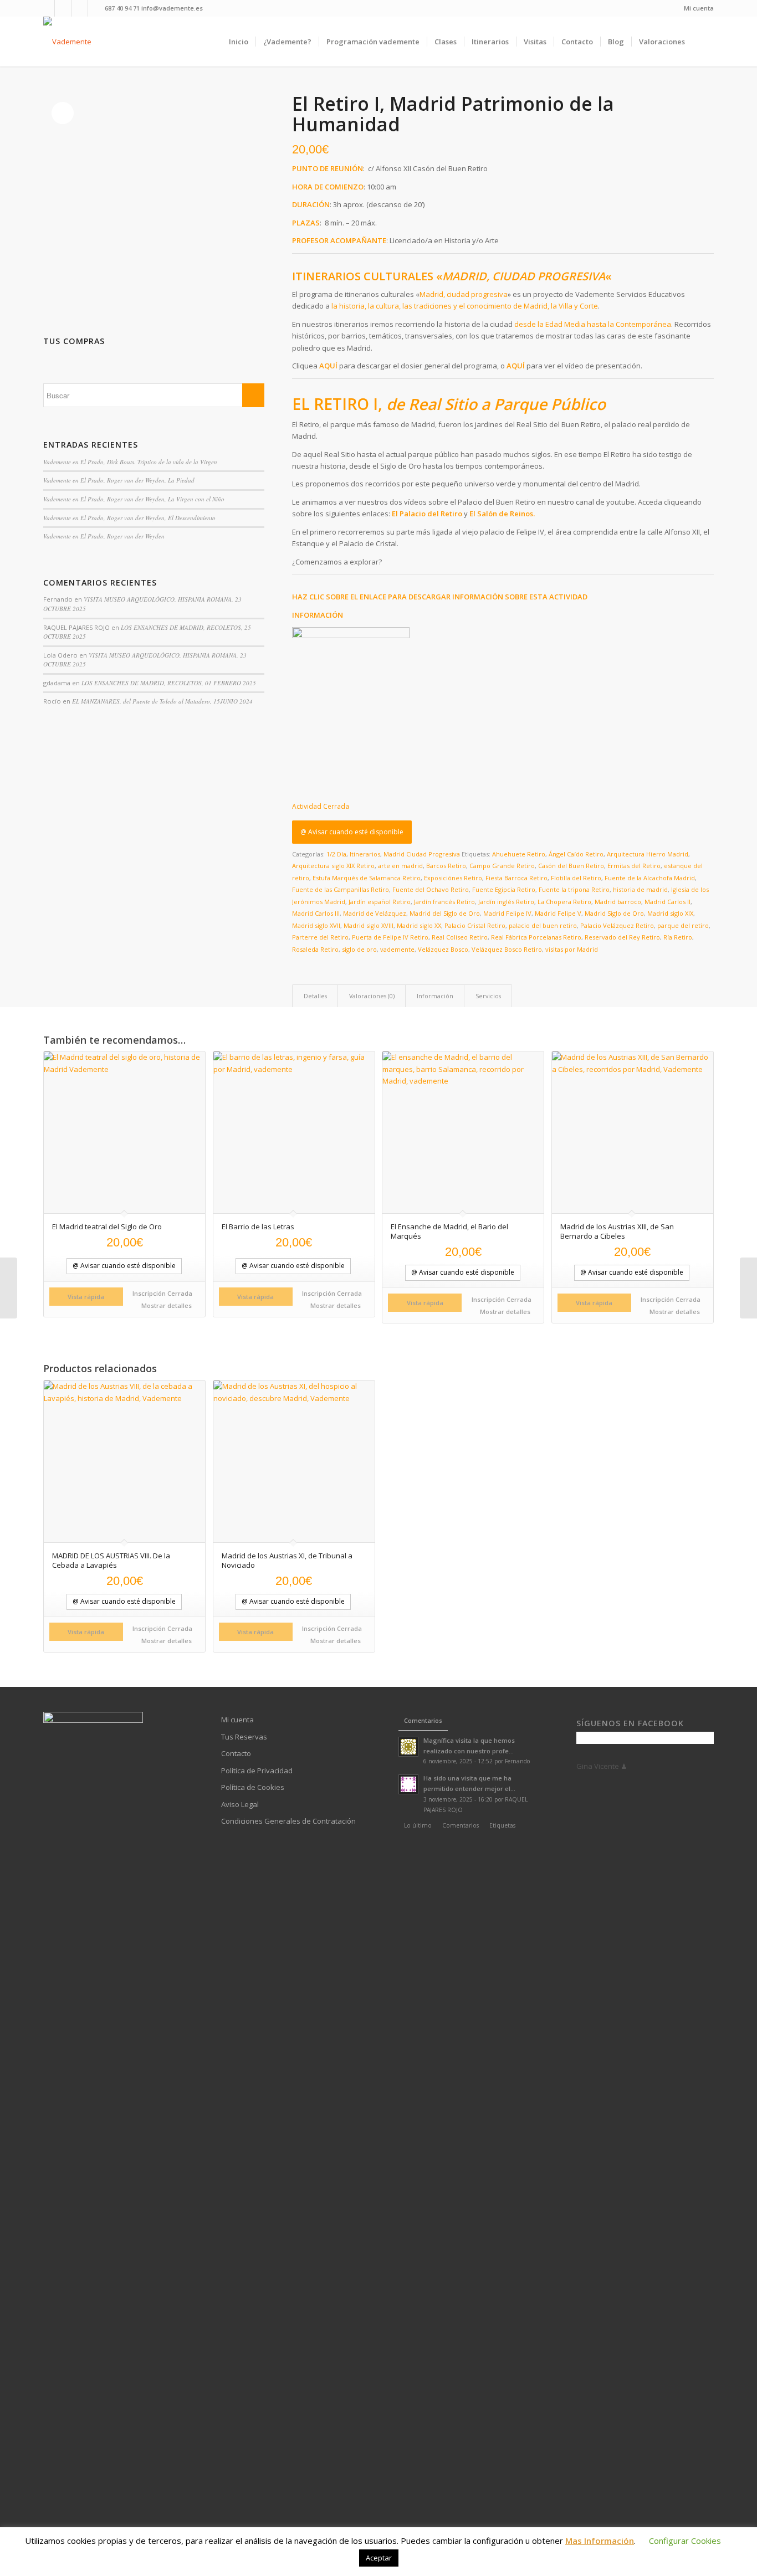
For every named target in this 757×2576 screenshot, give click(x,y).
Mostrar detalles (166, 1305)
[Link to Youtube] (63, 8)
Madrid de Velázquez (375, 913)
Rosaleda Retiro (315, 949)
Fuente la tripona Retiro (574, 889)
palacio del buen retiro (543, 925)
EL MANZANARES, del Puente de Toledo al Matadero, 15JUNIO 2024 (162, 701)
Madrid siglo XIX (670, 913)
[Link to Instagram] (80, 8)
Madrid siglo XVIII (369, 925)
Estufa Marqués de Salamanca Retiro (367, 878)
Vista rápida (86, 1297)
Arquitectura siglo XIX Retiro (333, 866)
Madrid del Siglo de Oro (445, 913)
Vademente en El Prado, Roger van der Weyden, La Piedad (119, 480)
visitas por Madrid (572, 949)
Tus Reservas (244, 1737)
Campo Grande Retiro (502, 866)
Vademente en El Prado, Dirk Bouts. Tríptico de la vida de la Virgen (130, 462)
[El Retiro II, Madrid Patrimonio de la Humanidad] (9, 1288)
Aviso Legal (240, 1804)
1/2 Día (336, 854)
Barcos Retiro (446, 866)
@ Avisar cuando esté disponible (352, 832)
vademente (397, 949)
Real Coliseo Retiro (460, 937)
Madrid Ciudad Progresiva (422, 854)
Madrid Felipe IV (507, 913)
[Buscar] (703, 42)
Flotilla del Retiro (576, 878)
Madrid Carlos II (668, 902)
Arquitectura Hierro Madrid (648, 854)
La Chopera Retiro (564, 902)
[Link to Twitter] (96, 8)
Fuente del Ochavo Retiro (431, 889)
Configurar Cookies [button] (685, 2541)
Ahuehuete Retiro (519, 854)
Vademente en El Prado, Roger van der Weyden (104, 536)
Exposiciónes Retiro (453, 878)
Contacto (236, 1753)
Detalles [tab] (315, 996)
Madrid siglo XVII (316, 925)
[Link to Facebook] (46, 8)
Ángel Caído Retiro (576, 854)
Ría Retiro (678, 937)
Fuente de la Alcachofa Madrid (650, 878)
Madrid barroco (618, 902)
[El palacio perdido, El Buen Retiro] (748, 1288)
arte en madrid (400, 866)
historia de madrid (640, 889)
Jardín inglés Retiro (506, 902)
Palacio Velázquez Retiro (617, 925)
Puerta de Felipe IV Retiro (390, 937)
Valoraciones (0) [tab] (372, 996)
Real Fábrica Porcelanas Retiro (536, 937)
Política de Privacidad (257, 1771)
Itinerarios (365, 854)
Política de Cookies (253, 1787)
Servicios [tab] (488, 996)
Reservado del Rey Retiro (622, 937)
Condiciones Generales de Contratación (288, 1821)
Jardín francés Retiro (444, 902)
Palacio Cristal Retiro (475, 925)
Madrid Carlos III (316, 913)
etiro (454, 514)
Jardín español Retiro (380, 902)
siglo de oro (359, 949)
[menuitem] (696, 8)
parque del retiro (683, 925)
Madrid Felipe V (558, 913)
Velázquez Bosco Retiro (507, 949)
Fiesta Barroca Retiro (516, 878)
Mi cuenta (699, 8)
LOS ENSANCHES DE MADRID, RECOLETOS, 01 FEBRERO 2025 (169, 683)
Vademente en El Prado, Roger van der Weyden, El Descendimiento (129, 518)
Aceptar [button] (379, 2558)
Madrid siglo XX (419, 925)
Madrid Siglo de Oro (614, 913)
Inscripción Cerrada (162, 1293)
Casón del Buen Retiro (571, 866)
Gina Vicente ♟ (602, 1766)
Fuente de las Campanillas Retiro (341, 889)
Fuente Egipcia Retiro (504, 889)
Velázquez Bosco (443, 949)
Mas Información (600, 2541)
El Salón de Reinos (501, 514)
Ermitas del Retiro (634, 866)
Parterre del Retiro (320, 937)
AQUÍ (328, 366)
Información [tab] (435, 996)
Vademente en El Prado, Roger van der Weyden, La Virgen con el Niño (134, 499)
